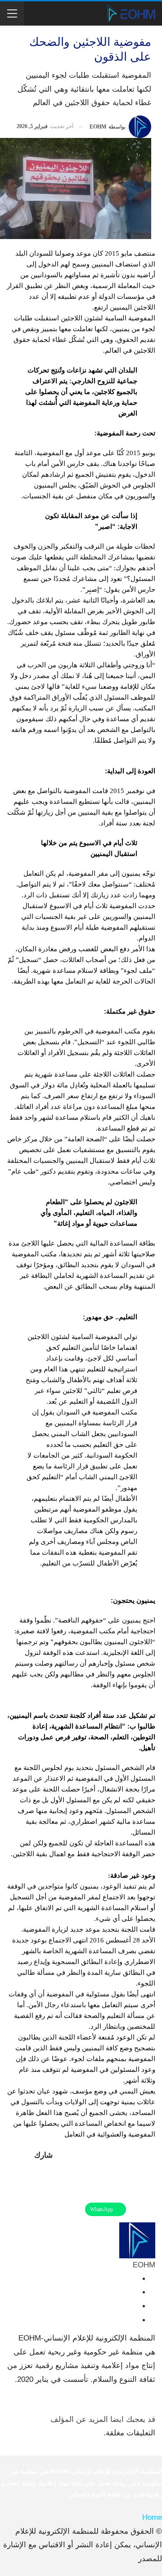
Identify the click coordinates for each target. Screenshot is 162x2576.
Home (152, 2517)
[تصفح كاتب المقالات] (137, 2240)
